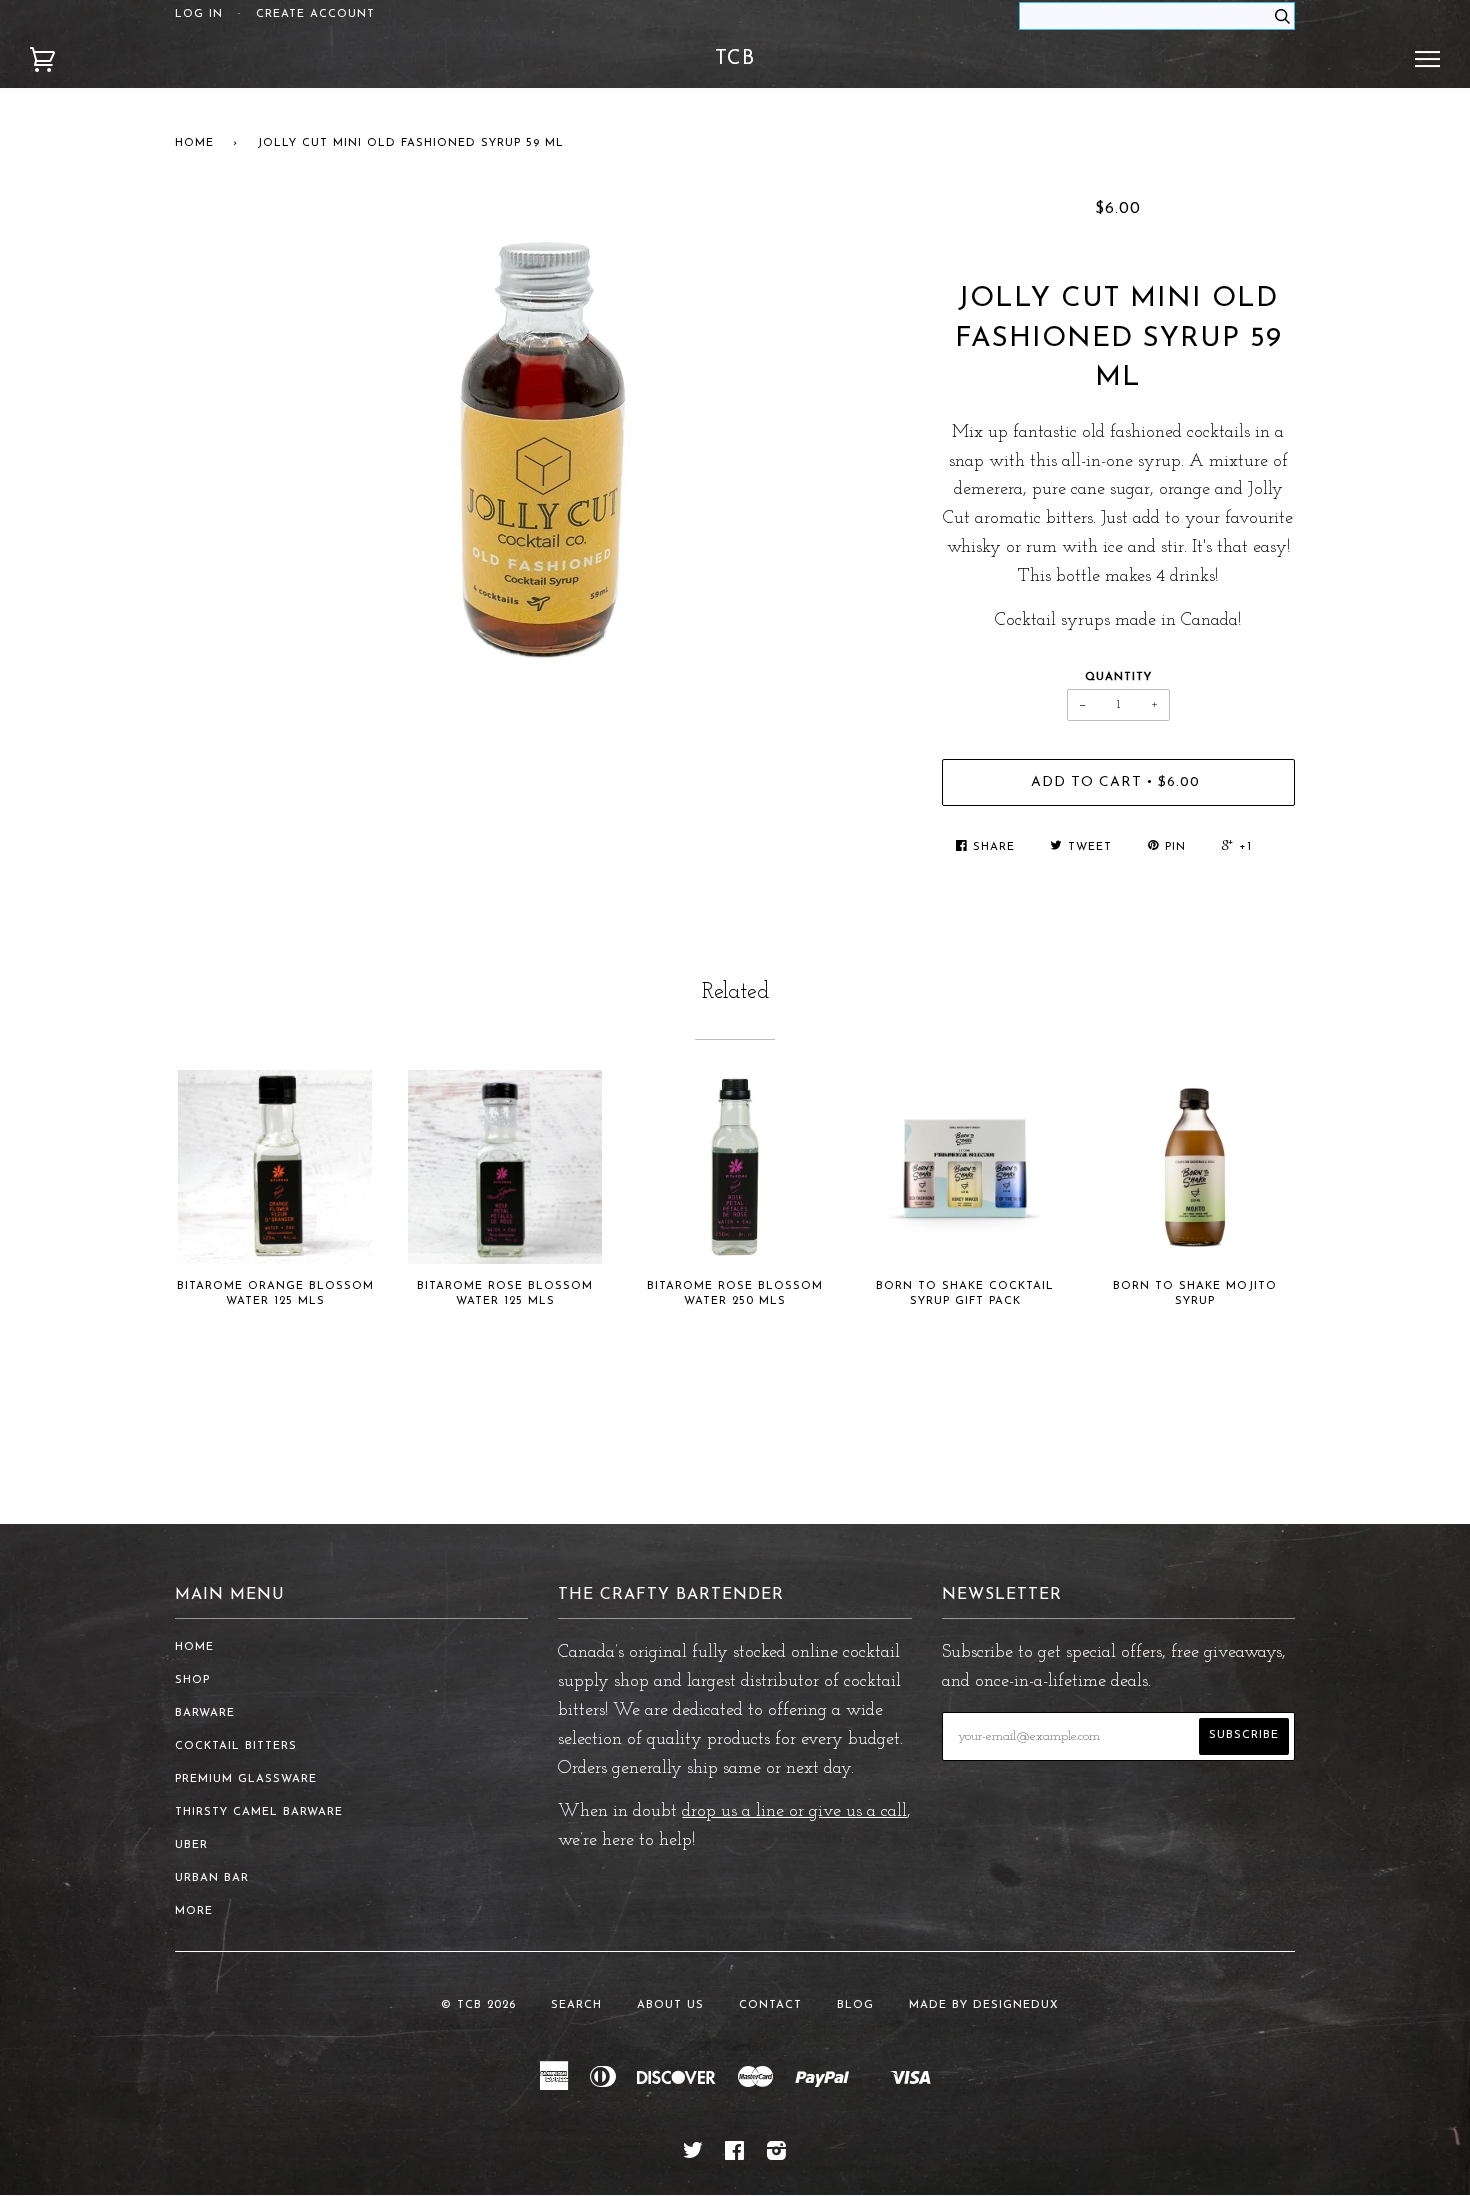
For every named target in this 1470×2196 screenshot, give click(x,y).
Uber (191, 1845)
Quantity (1118, 677)
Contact (770, 2005)
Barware (205, 1713)
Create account (315, 14)
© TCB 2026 (478, 2005)
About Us (670, 2005)
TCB (735, 59)
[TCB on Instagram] (777, 2155)
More (194, 1911)
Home (194, 143)
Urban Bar (212, 1878)
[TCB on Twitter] (693, 2155)
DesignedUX (1016, 2005)
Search (576, 2005)
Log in (199, 14)
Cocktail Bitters (236, 1746)
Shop (192, 1680)
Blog (855, 2005)
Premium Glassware (246, 1779)
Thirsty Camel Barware (259, 1812)
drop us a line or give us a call (794, 1812)
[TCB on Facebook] (735, 2155)
